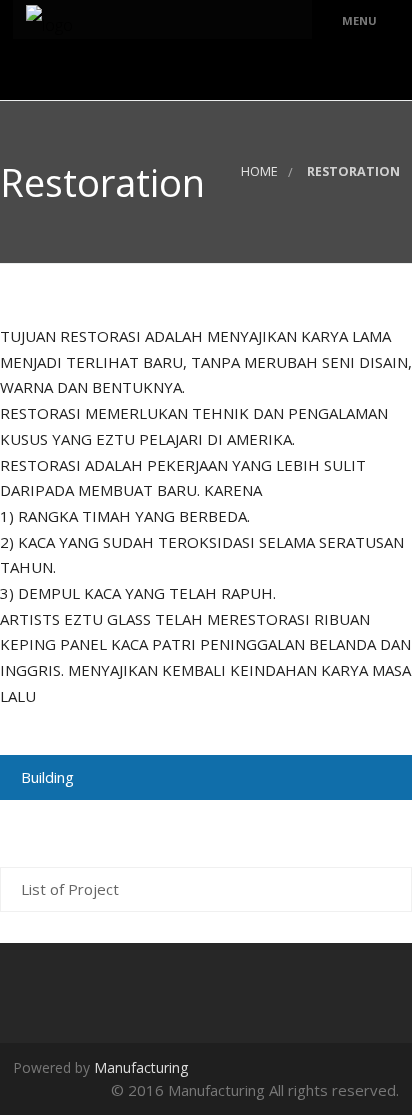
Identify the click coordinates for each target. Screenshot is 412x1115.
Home (259, 171)
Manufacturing (141, 1067)
